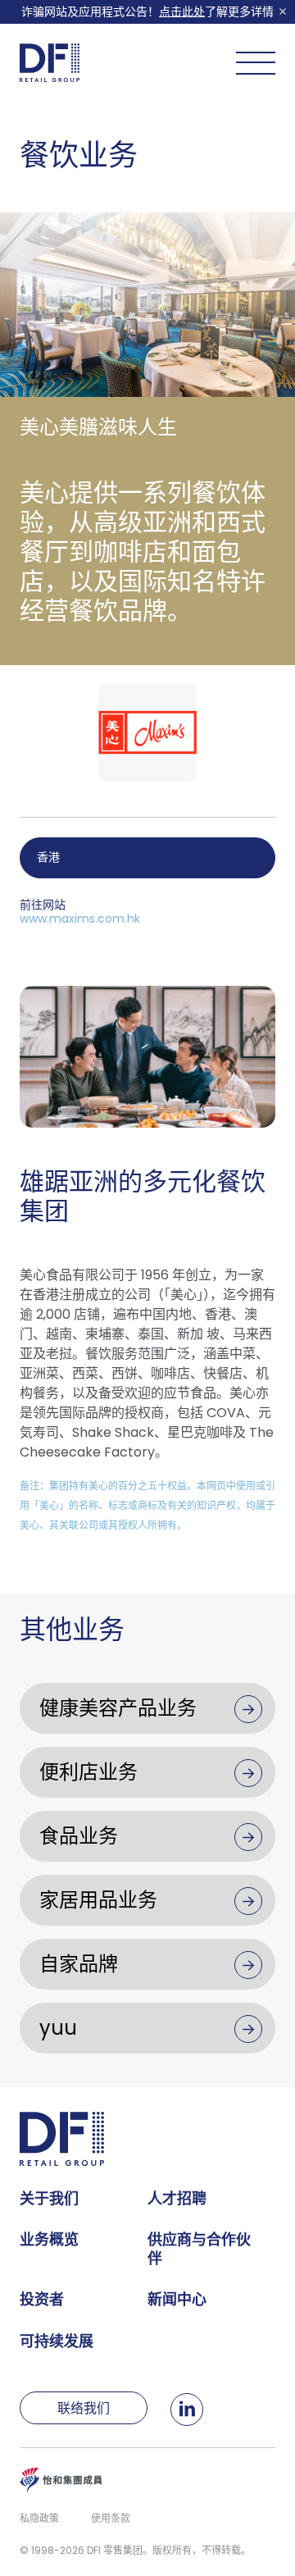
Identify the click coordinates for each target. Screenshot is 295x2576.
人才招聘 (177, 2198)
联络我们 (84, 2408)
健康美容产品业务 (118, 1708)
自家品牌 (79, 1964)
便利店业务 (88, 1772)
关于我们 (49, 2198)
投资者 (42, 2299)
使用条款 (111, 2518)
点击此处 (182, 11)
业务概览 (49, 2239)
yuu (58, 2028)
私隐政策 (39, 2518)
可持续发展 (57, 2341)
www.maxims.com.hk (80, 919)
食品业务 (79, 1836)
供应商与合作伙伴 (199, 2249)
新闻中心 (177, 2299)
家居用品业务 (98, 1900)
